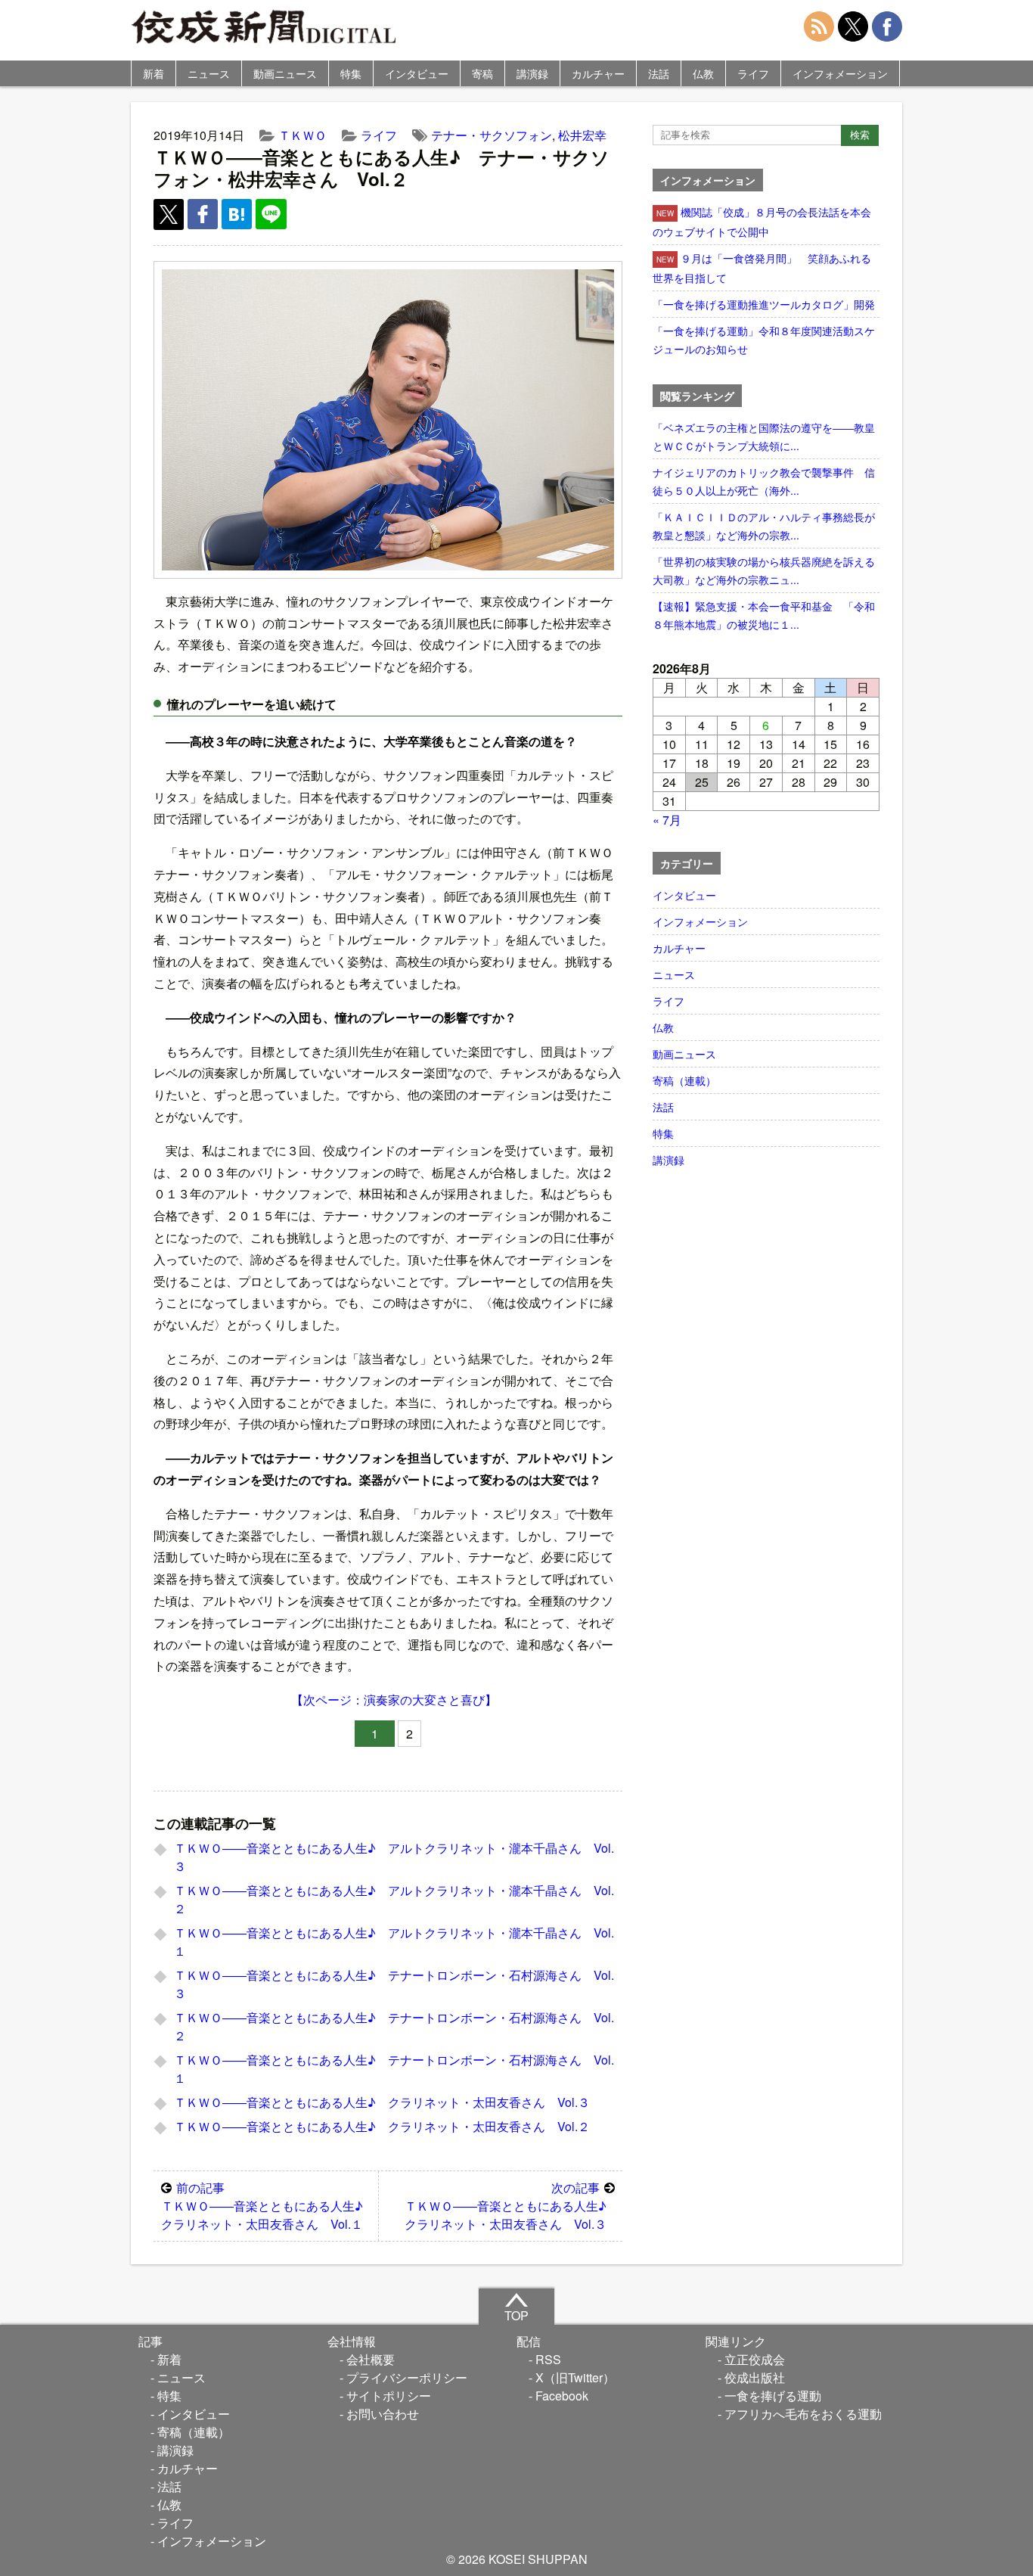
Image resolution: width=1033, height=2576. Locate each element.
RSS (548, 2359)
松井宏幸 (582, 135)
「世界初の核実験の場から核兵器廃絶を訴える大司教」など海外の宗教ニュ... (764, 570)
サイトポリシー (389, 2396)
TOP (516, 2315)
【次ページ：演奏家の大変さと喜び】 (394, 1700)
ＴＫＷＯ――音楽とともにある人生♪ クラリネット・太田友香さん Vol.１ (268, 2206)
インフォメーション (840, 73)
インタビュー (417, 73)
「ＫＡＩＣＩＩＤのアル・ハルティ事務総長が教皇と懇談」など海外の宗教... (764, 526)
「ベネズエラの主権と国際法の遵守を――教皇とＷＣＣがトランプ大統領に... (764, 437)
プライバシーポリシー (407, 2377)
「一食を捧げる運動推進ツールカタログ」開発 (764, 304)
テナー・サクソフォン (492, 135)
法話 (659, 73)
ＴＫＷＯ (302, 135)
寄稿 (482, 73)
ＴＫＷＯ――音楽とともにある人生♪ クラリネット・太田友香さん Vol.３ (382, 2102)
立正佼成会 (755, 2359)
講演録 (532, 73)
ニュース (209, 73)
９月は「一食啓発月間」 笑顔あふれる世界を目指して (762, 268)
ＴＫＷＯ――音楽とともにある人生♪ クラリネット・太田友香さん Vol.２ (382, 2126)
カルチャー (598, 73)
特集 (351, 73)
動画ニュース (285, 73)
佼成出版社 (755, 2377)
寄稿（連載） (684, 1080)
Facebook (562, 2396)
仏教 (703, 73)
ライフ (753, 73)
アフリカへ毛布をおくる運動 (803, 2414)
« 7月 (667, 820)
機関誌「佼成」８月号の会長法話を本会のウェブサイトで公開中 (762, 222)
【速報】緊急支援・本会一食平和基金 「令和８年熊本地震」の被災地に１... (764, 615)
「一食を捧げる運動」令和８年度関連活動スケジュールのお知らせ (764, 340)
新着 (154, 73)
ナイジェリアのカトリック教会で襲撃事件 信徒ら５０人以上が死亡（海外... (764, 481)
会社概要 (371, 2359)
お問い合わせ (383, 2414)
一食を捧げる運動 (773, 2396)
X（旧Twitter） (575, 2377)
